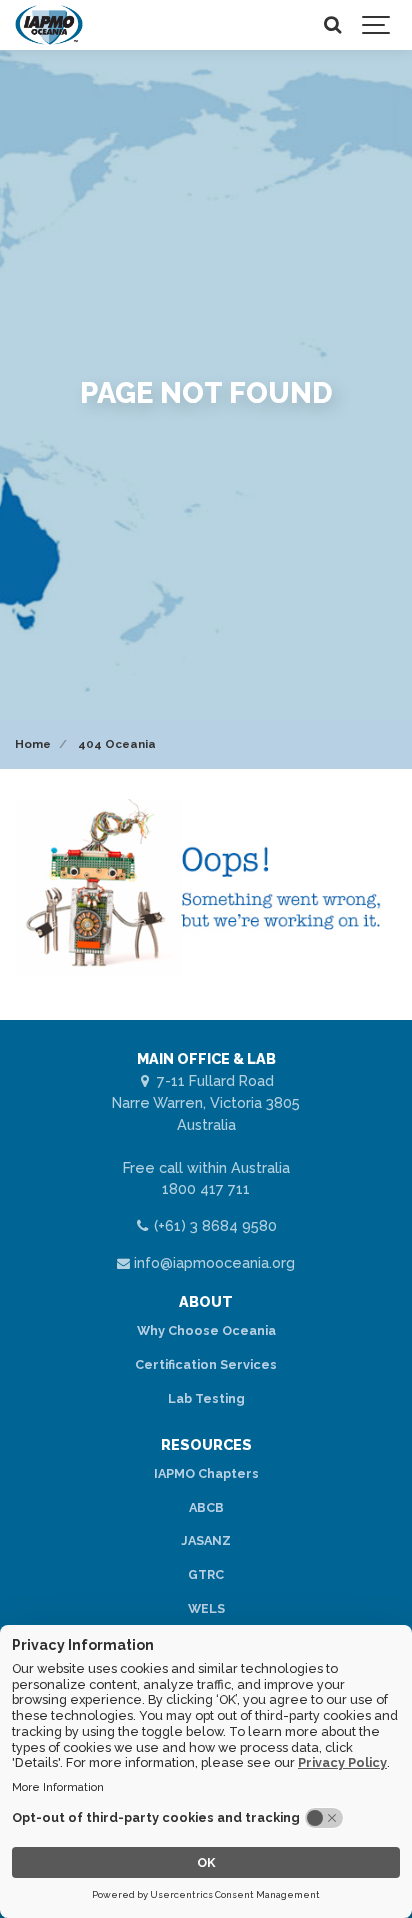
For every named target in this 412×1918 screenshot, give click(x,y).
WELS (206, 1608)
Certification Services (206, 1364)
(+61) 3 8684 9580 (213, 1225)
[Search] (332, 25)
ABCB (206, 1507)
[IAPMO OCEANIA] (49, 25)
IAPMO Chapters (206, 1473)
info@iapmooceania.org (212, 1262)
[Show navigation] (377, 25)
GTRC (206, 1574)
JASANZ (206, 1540)
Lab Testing (206, 1398)
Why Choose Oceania (206, 1330)
